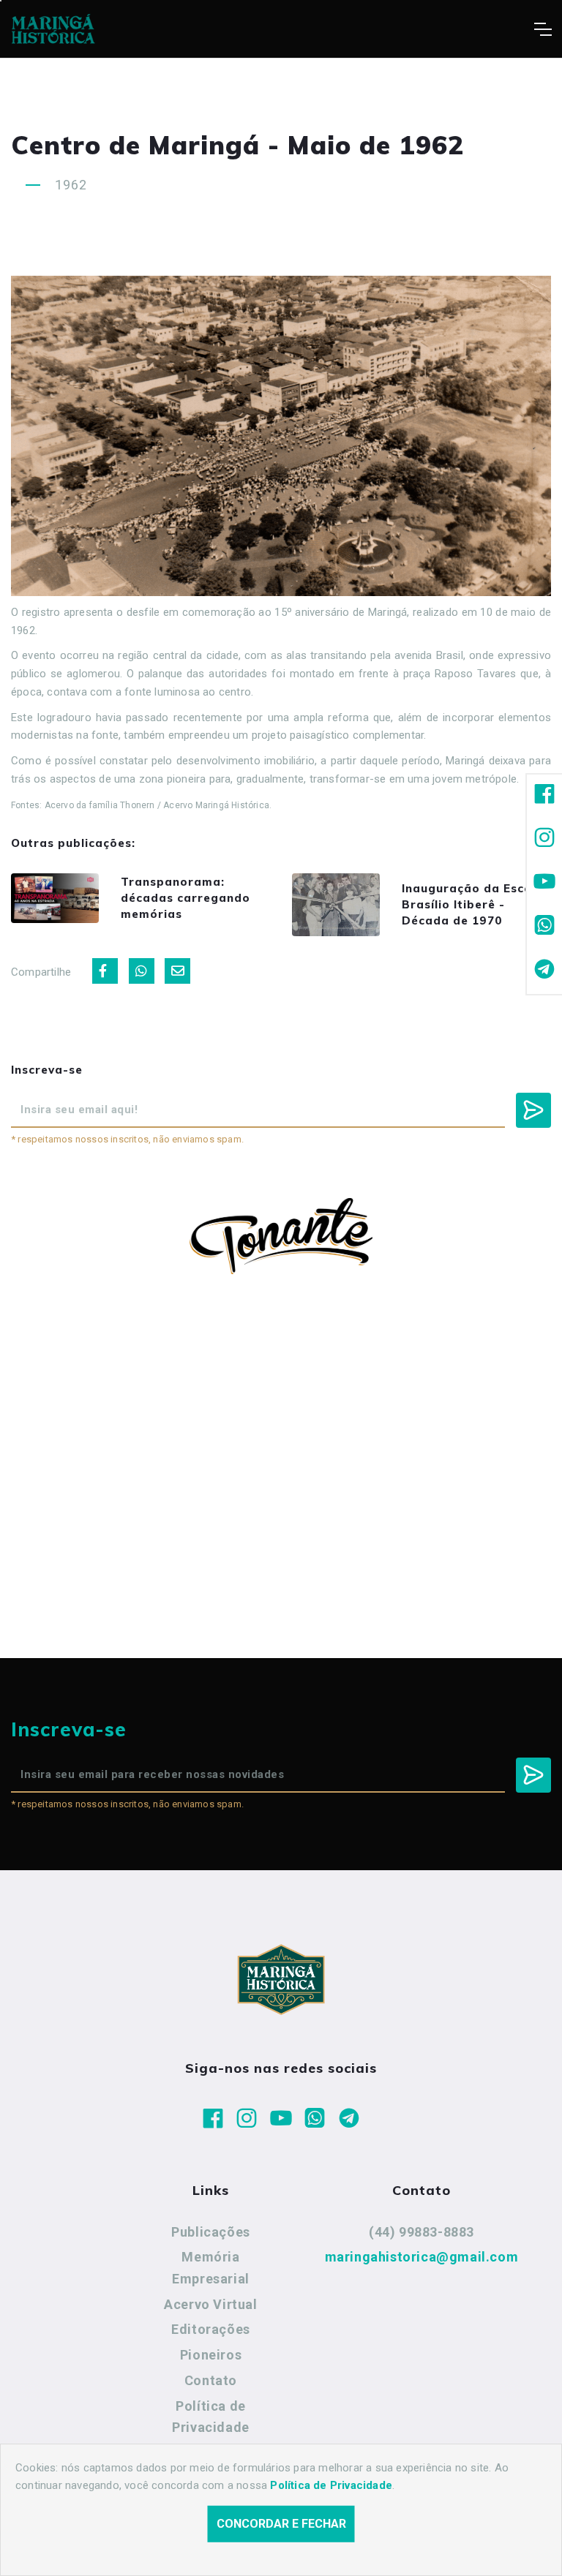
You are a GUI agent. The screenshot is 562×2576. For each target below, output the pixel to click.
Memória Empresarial (211, 2268)
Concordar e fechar (281, 2524)
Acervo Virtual (210, 2304)
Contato (211, 2380)
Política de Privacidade (211, 2417)
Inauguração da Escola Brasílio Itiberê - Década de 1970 (473, 904)
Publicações (211, 2232)
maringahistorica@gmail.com (422, 2257)
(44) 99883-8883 (421, 2232)
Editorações (211, 2329)
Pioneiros (211, 2355)
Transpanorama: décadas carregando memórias (186, 898)
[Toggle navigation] (543, 29)
